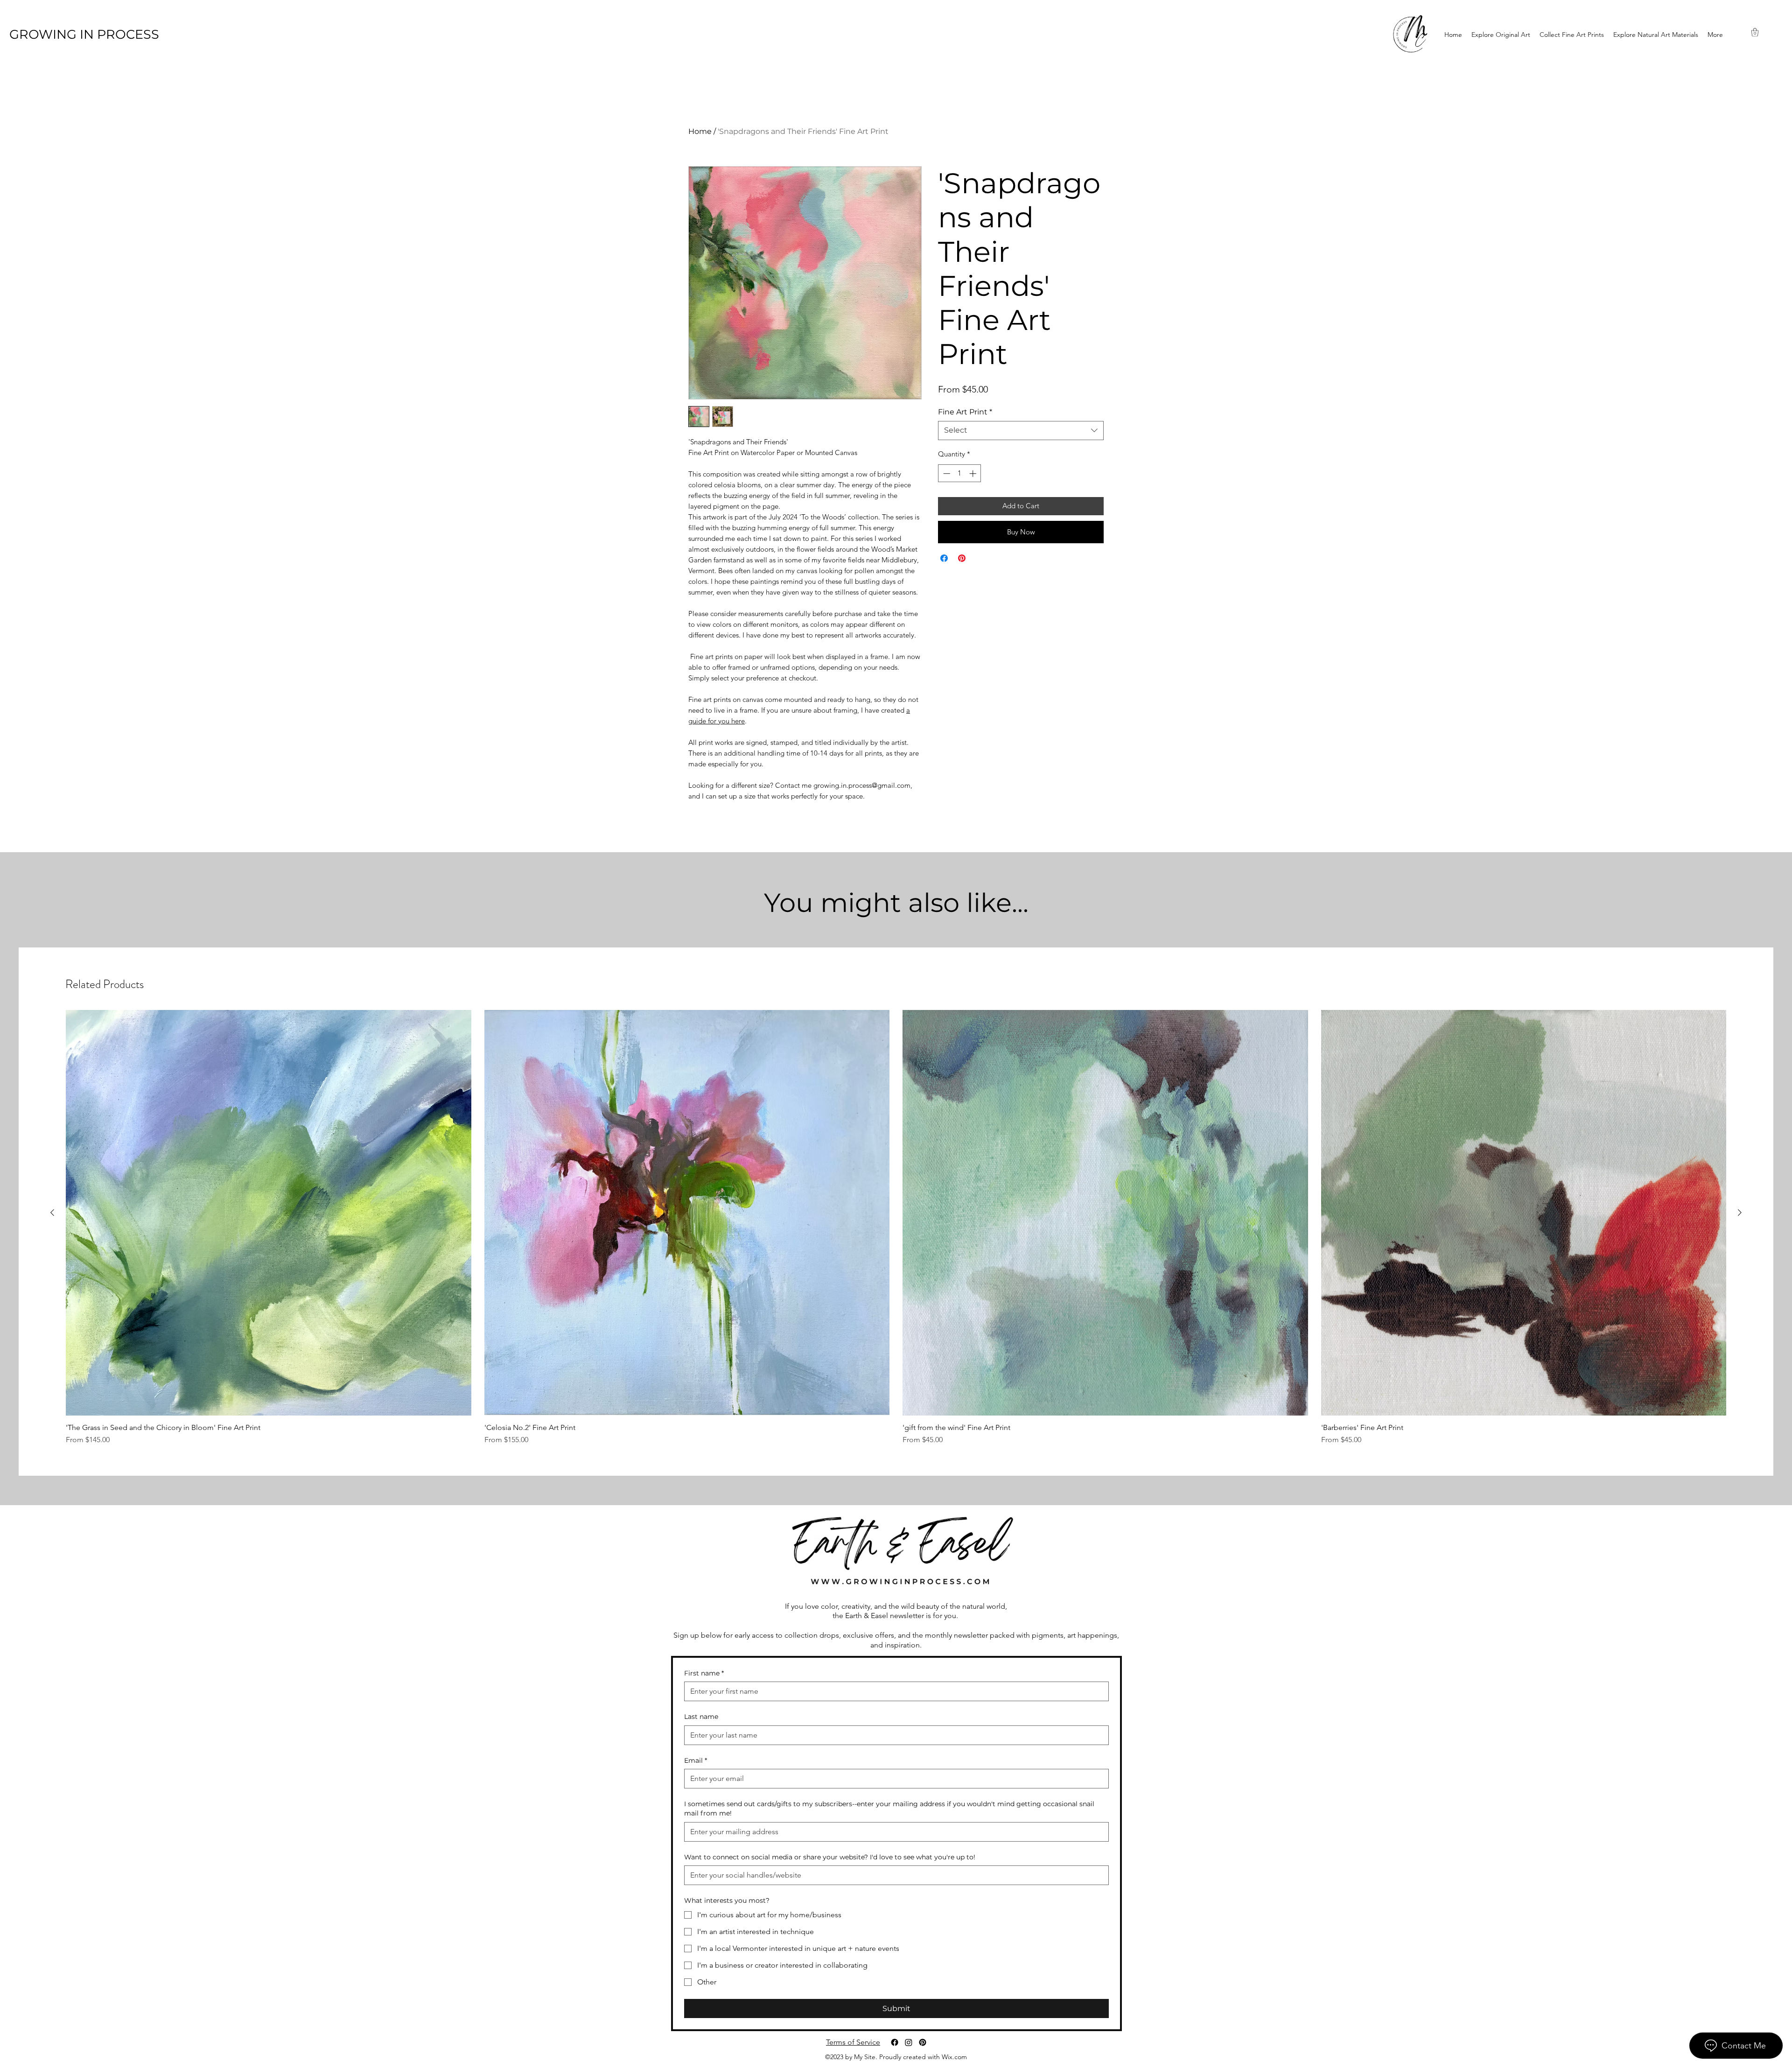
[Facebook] (895, 2042)
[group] (896, 1228)
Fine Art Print (965, 412)
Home (700, 131)
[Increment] (974, 473)
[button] (1755, 32)
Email (696, 1760)
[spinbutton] (960, 473)
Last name (701, 1717)
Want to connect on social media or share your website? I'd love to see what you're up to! (830, 1857)
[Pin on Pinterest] (962, 558)
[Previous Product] (52, 1213)
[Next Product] (1740, 1213)
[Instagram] (909, 2042)
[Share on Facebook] (944, 558)
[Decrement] (946, 473)
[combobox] (1021, 430)
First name (704, 1673)
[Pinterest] (923, 2042)
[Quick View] (269, 1213)
